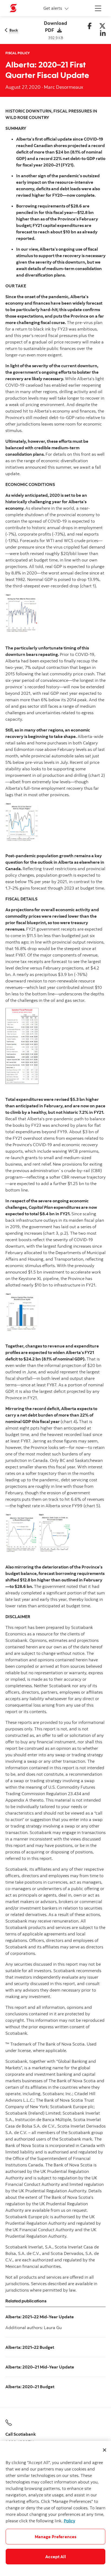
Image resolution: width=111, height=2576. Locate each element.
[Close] (105, 2450)
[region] (55, 2508)
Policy (70, 2521)
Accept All (55, 2557)
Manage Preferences (56, 2537)
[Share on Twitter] (102, 26)
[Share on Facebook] (90, 26)
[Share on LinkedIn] (103, 34)
